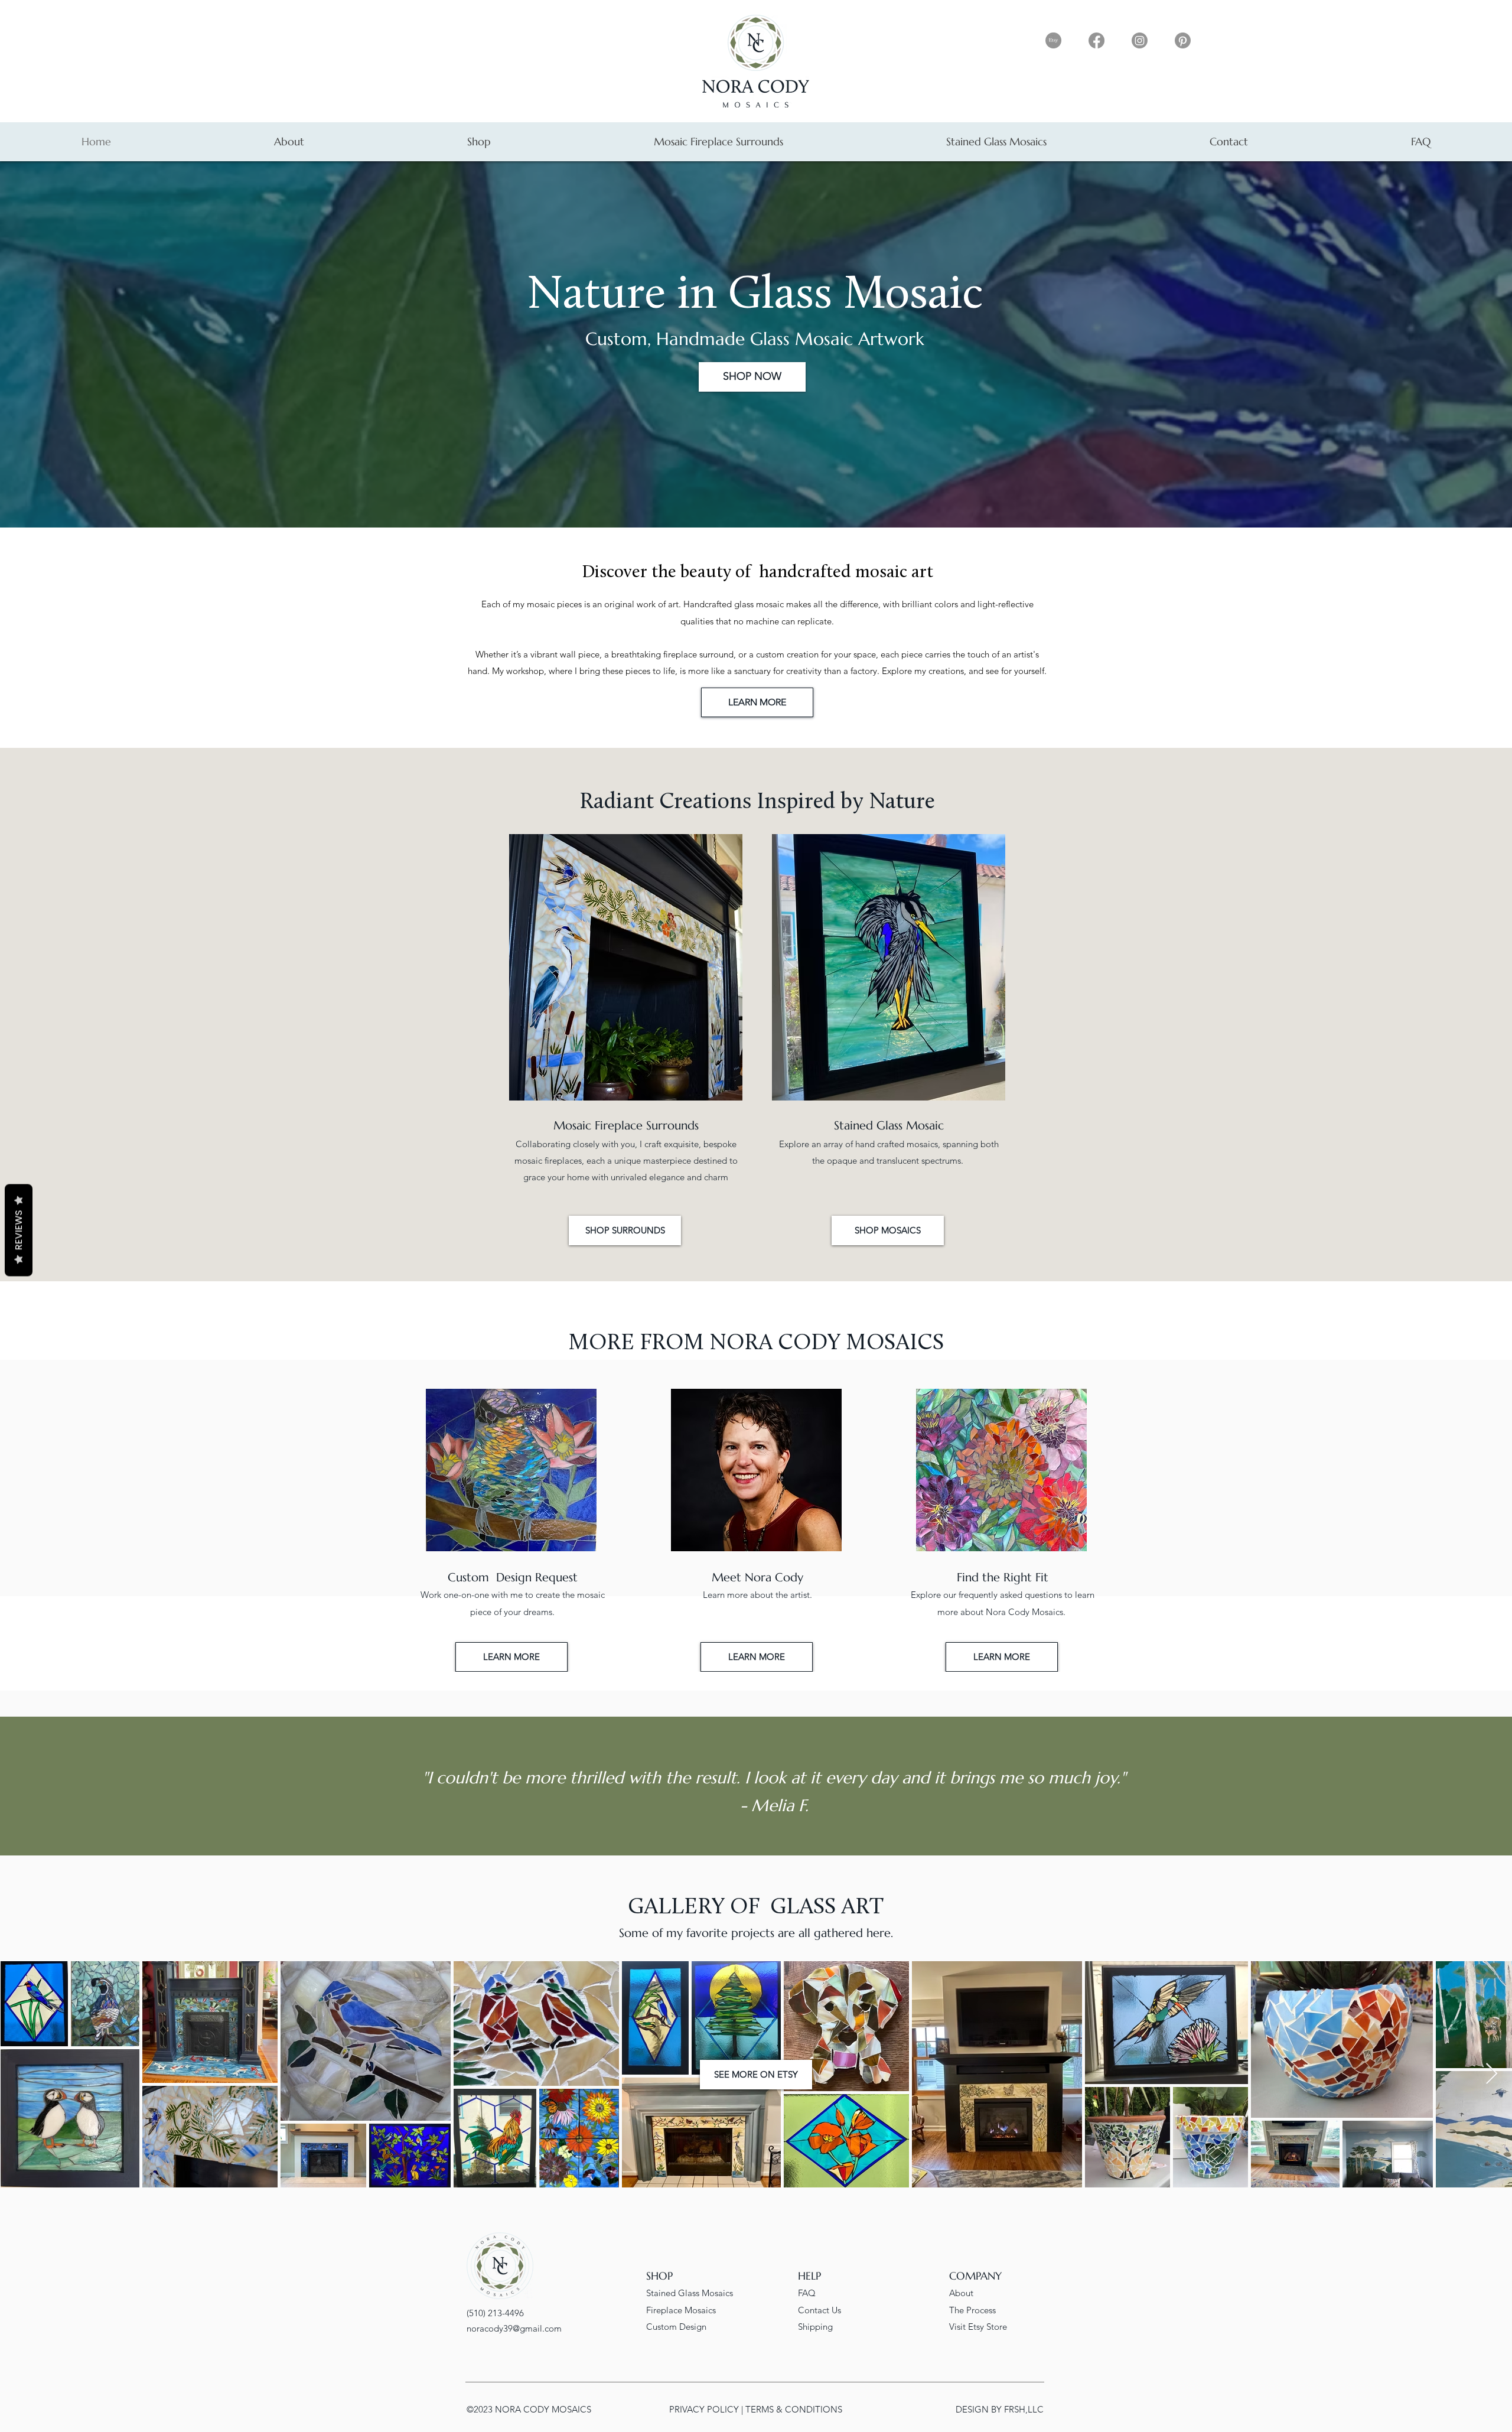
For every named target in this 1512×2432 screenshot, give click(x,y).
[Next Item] (1492, 2074)
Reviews (19, 1230)
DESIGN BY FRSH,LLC (1000, 2409)
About (961, 2293)
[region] (512, 1530)
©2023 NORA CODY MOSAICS (529, 2409)
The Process (972, 2310)
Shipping (815, 2327)
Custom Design (676, 2327)
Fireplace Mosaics (681, 2310)
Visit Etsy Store (978, 2327)
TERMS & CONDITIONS (794, 2409)
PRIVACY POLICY (705, 2409)
